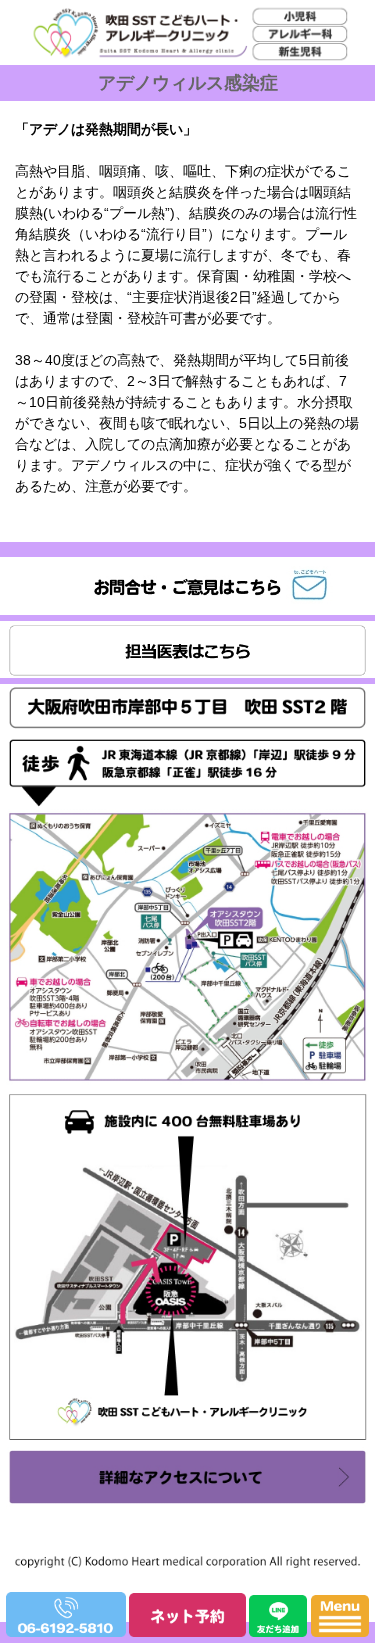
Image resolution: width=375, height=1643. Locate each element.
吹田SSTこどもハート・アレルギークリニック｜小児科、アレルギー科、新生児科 (181, 90)
